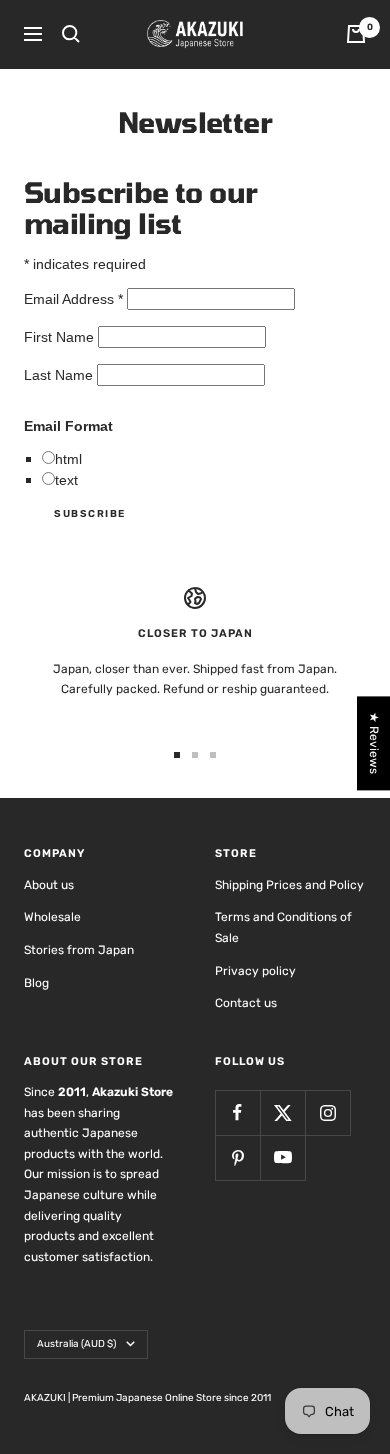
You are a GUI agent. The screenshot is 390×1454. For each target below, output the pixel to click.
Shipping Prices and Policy (289, 885)
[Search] (71, 34)
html (68, 459)
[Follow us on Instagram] (327, 1112)
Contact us (246, 1003)
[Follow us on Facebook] (237, 1112)
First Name (61, 337)
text (66, 480)
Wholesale (52, 917)
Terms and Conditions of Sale (283, 927)
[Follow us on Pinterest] (237, 1157)
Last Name (60, 375)
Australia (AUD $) (76, 1344)
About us (49, 885)
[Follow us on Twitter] (282, 1112)
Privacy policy (255, 971)
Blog (36, 983)
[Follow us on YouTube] (282, 1157)
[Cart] (356, 34)
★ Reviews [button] (374, 743)
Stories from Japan (79, 950)
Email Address (73, 299)
